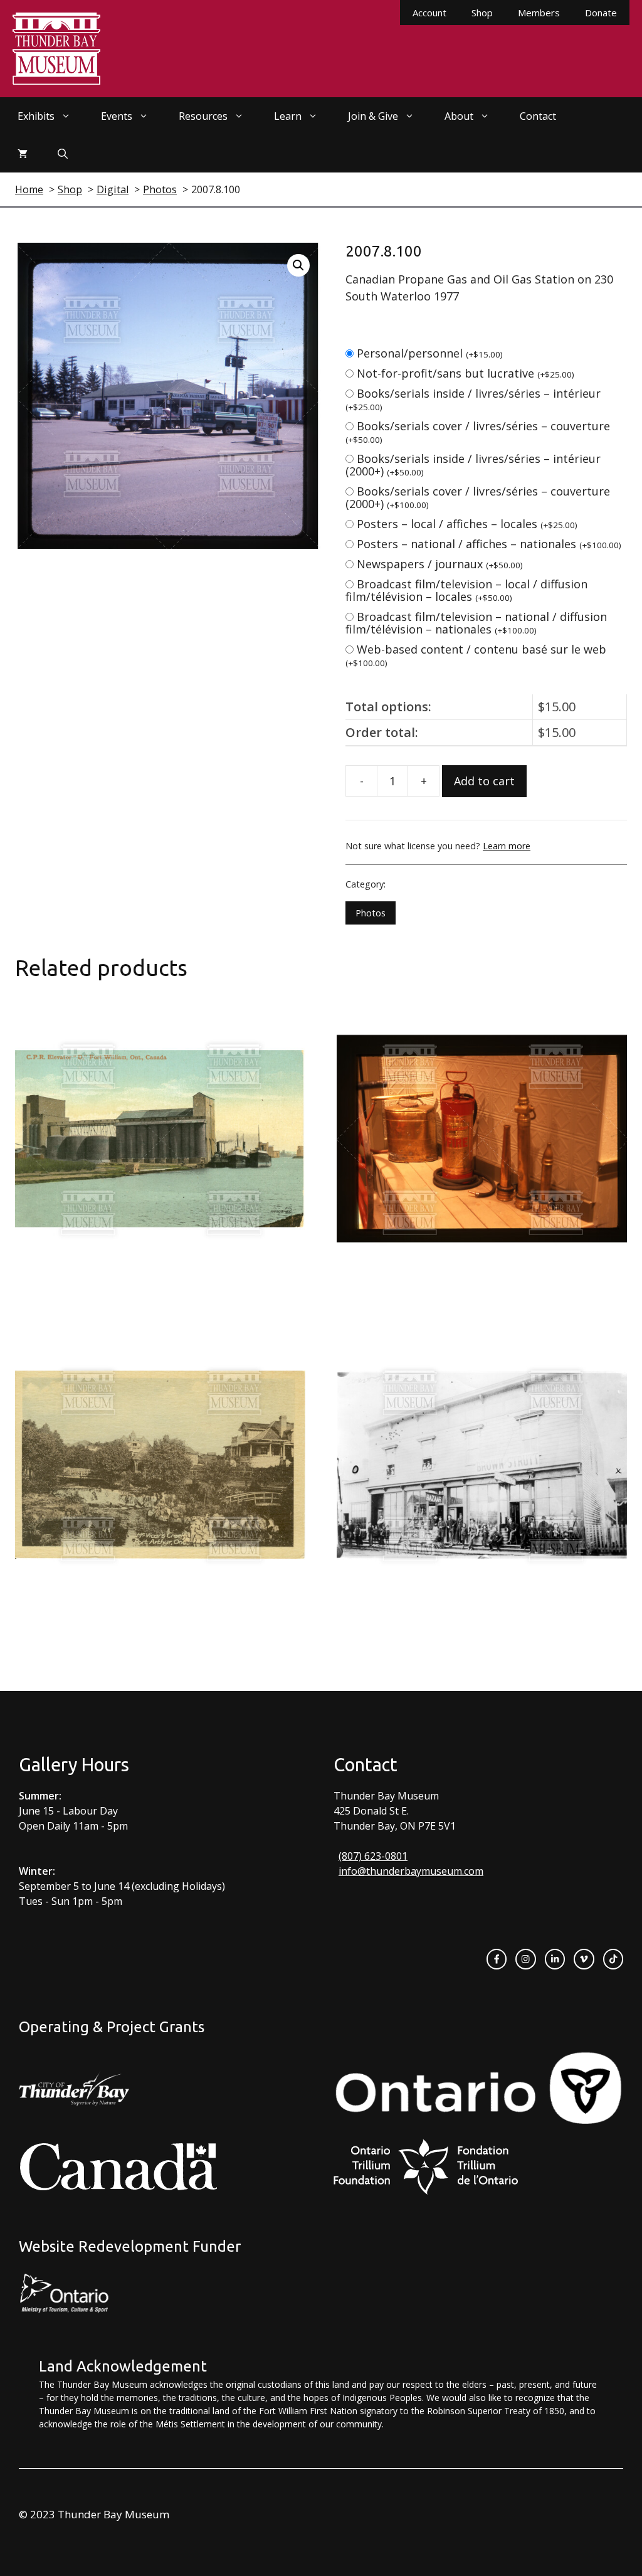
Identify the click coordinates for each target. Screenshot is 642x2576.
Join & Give (373, 116)
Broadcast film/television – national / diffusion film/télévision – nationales (476, 623)
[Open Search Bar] (63, 154)
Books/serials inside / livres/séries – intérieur (473, 399)
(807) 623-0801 (373, 1856)
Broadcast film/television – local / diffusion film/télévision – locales (466, 590)
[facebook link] (497, 1959)
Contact (538, 116)
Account (429, 13)
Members (539, 13)
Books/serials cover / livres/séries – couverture (478, 432)
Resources (203, 116)
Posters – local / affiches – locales (467, 524)
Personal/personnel (430, 353)
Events (117, 116)
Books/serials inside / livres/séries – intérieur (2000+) (473, 465)
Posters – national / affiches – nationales (489, 544)
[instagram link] (525, 1959)
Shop (482, 13)
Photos (371, 913)
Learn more (507, 846)
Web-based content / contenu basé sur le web (476, 655)
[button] (298, 265)
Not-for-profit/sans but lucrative (466, 373)
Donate (601, 13)
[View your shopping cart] (23, 154)
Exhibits (36, 116)
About (459, 116)
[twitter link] (584, 1959)
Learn (288, 116)
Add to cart (484, 781)
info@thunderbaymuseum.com (411, 1871)
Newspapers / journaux (440, 564)
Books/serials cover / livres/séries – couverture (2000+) (478, 497)
